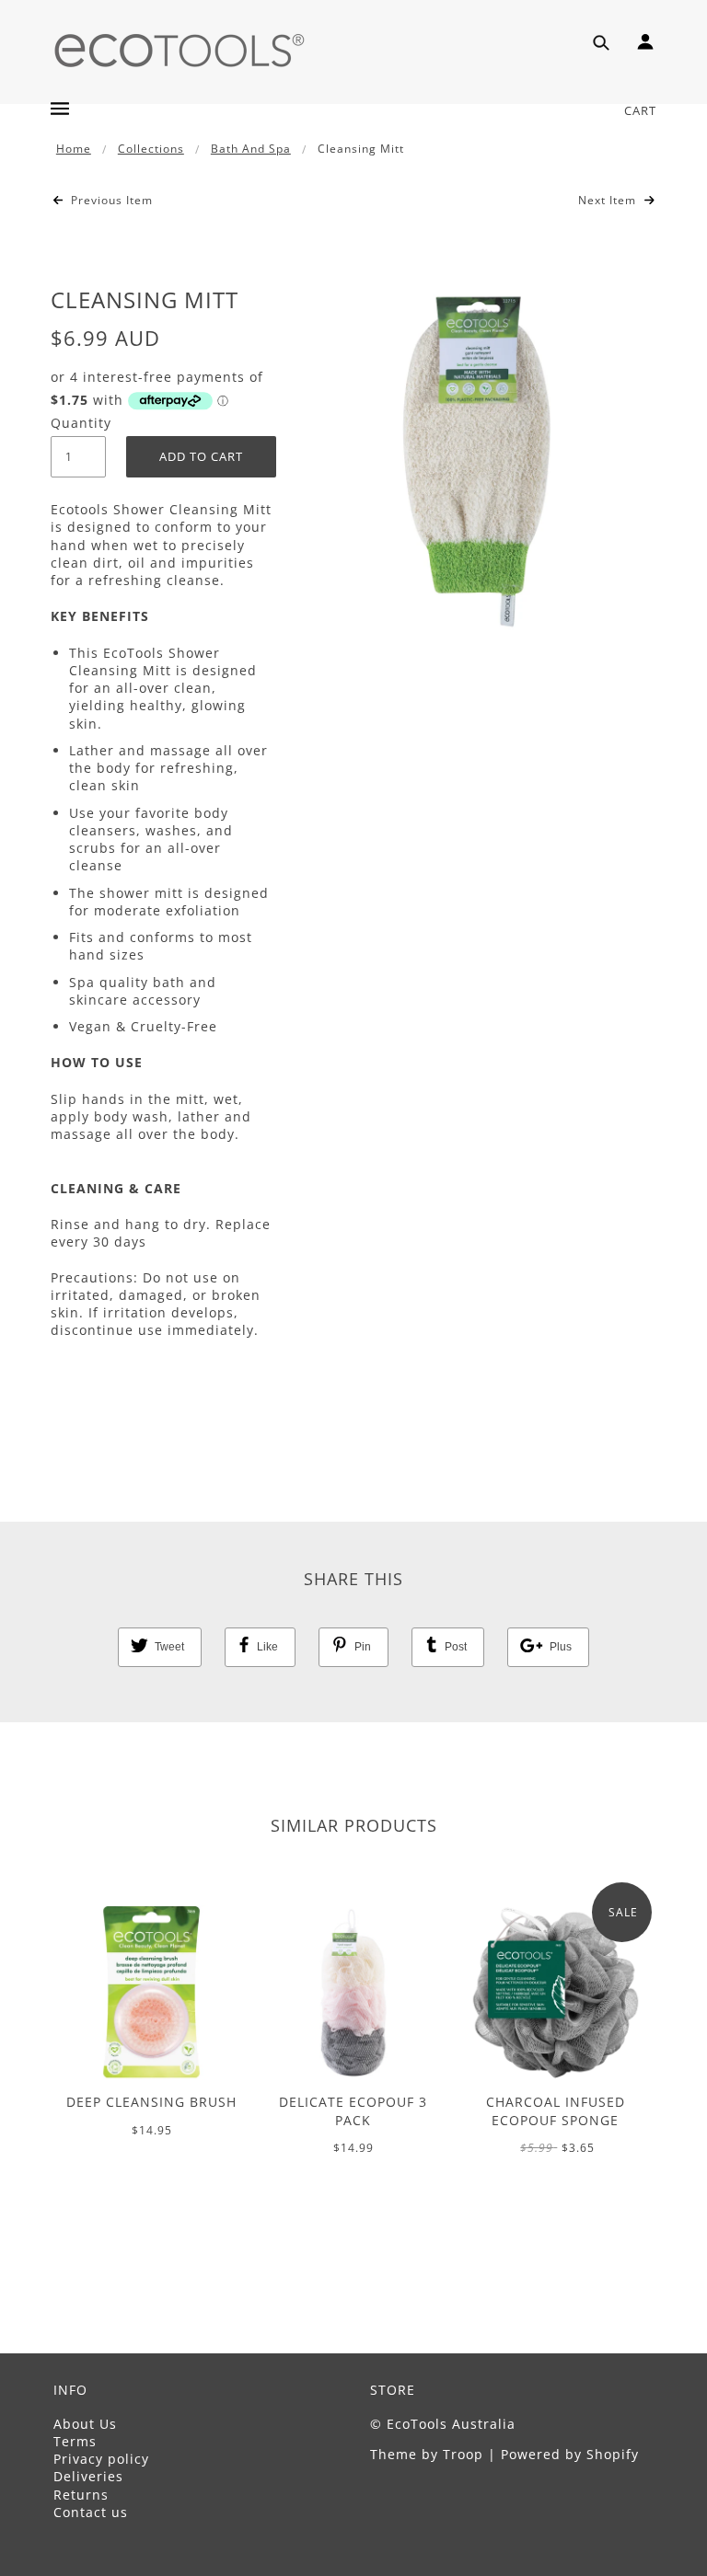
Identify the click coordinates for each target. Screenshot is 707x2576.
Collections (151, 149)
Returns (81, 2495)
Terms (75, 2441)
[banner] (180, 48)
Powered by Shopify (570, 2454)
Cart (640, 110)
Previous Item (110, 201)
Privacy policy (101, 2459)
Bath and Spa (251, 149)
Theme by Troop (427, 2454)
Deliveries (88, 2476)
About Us (85, 2424)
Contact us (91, 2512)
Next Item (609, 201)
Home (74, 149)
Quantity (78, 423)
